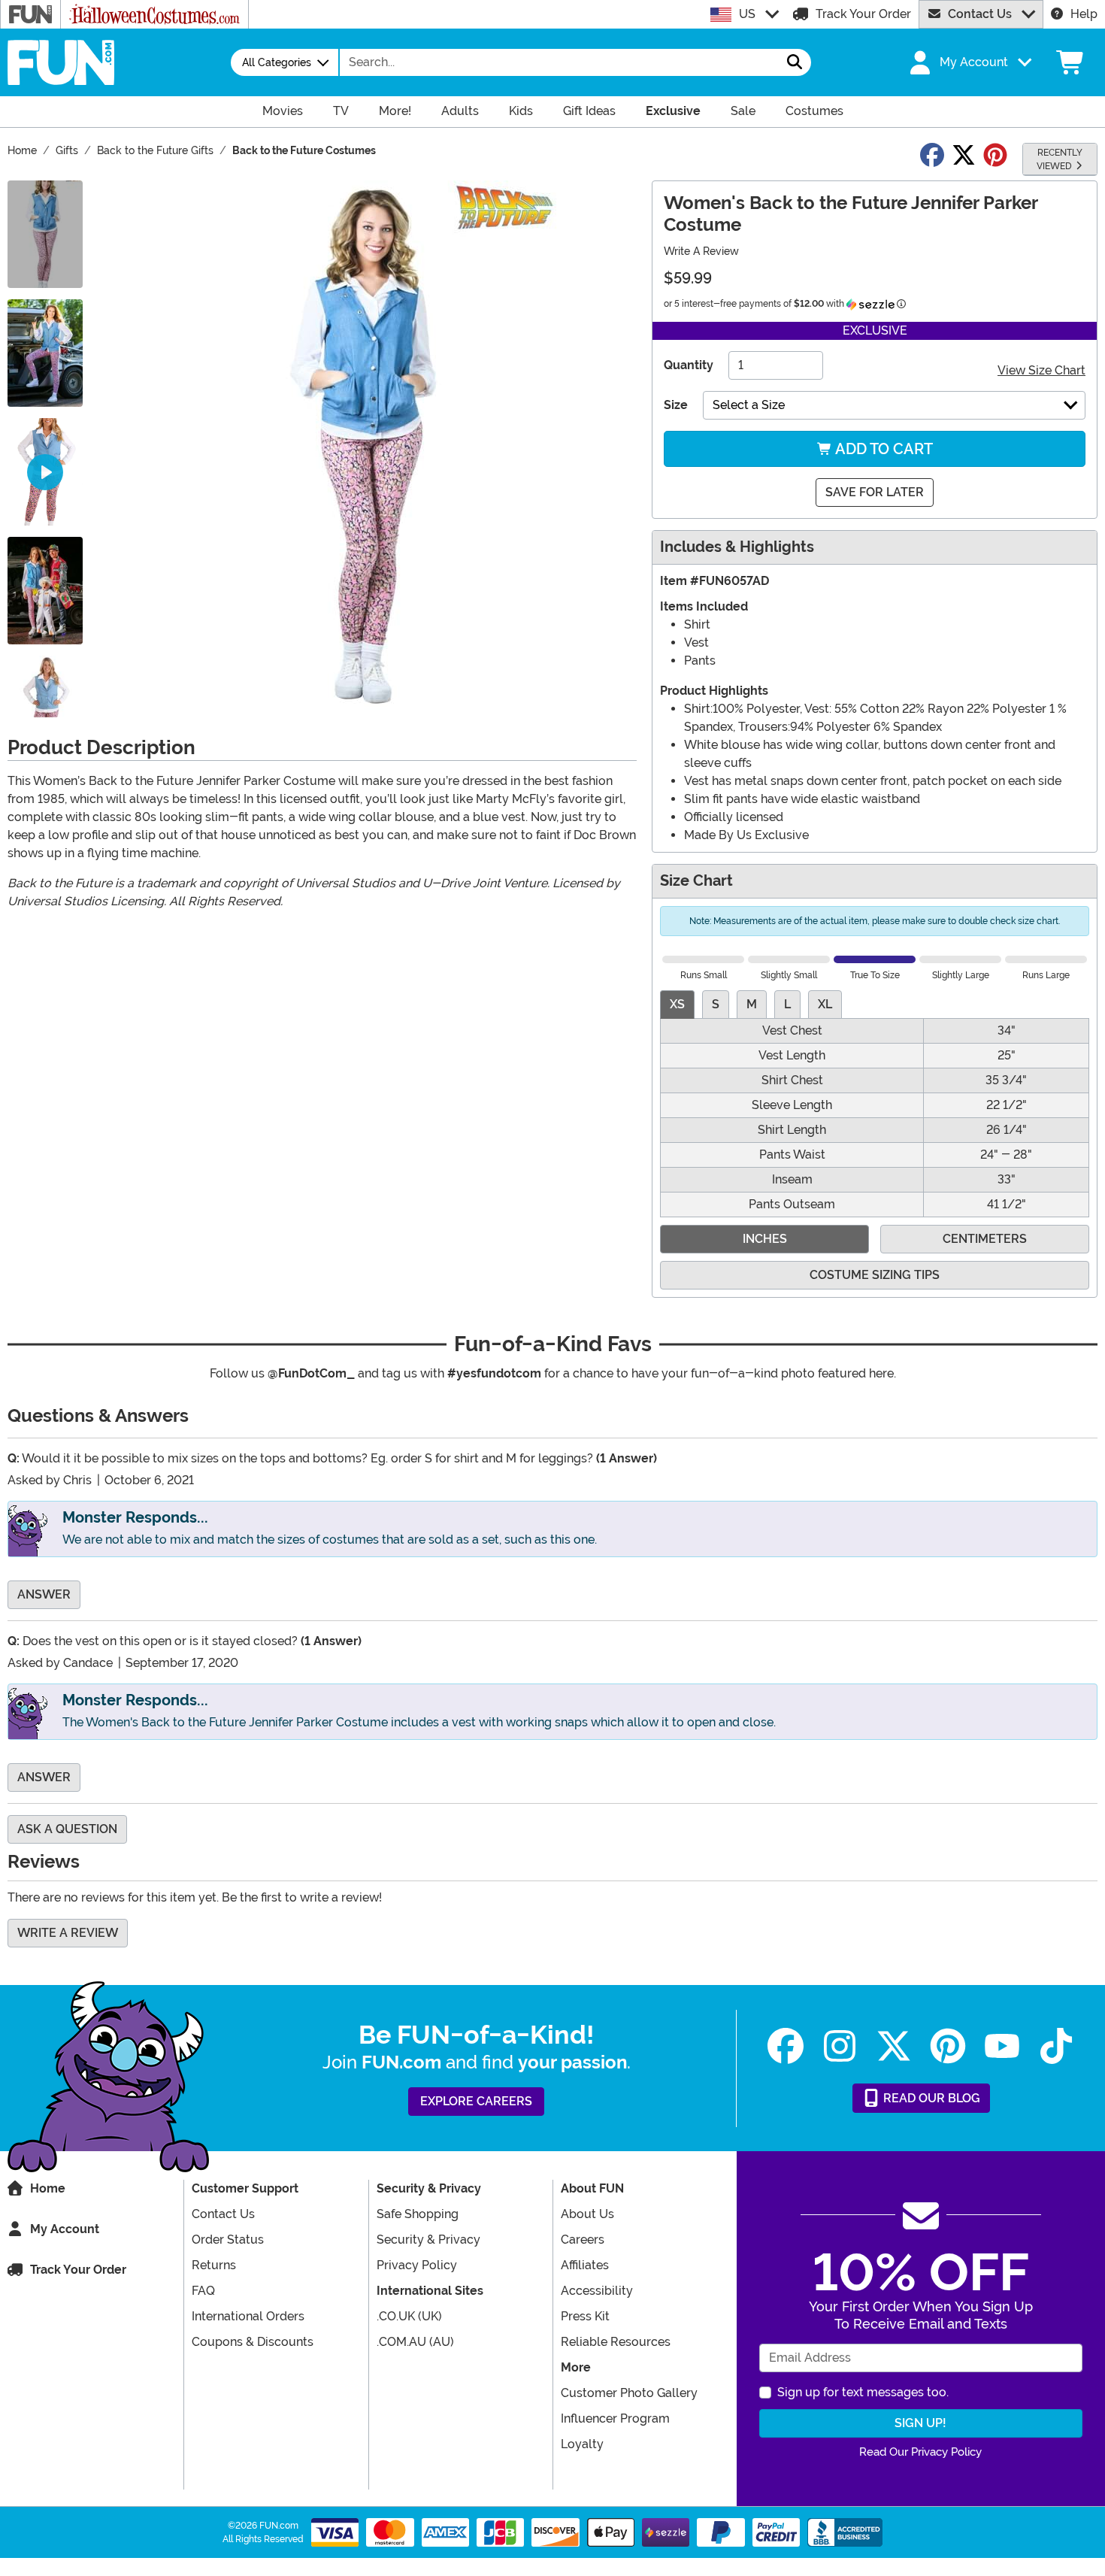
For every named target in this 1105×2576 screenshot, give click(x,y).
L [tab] (787, 1004)
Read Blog (930, 2098)
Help (1084, 14)
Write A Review (701, 251)
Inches (765, 1239)
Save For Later (875, 492)
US (747, 14)
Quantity (689, 365)
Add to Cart (882, 449)
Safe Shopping (418, 2214)
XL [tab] (825, 1004)
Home (48, 2188)
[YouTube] (1002, 2046)
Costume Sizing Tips (875, 1275)
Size (676, 405)
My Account (65, 2229)
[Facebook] (786, 2046)
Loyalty (582, 2444)
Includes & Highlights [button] (737, 547)
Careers (583, 2240)
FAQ (203, 2291)
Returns (214, 2265)
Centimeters (985, 1239)
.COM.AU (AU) (415, 2342)
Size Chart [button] (696, 881)
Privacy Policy (417, 2265)
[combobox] (559, 62)
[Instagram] (840, 2046)
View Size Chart (1041, 370)
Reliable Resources (616, 2342)
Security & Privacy (428, 2240)
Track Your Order (863, 14)
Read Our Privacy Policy (920, 2452)
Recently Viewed (1060, 159)
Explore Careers (476, 2101)
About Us (587, 2214)
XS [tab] (677, 1004)
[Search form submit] (795, 62)
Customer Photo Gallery (629, 2393)
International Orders (248, 2316)
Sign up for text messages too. (863, 2392)
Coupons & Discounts (253, 2342)
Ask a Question (67, 1829)
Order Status (228, 2240)
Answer (44, 1594)
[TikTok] (1056, 2046)
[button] (969, 62)
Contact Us (980, 14)
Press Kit (585, 2316)
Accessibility (597, 2291)
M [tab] (752, 1004)
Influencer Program (615, 2418)
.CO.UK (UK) (409, 2316)
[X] (894, 2046)
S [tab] (716, 1004)
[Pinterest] (948, 2046)
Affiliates (585, 2265)
